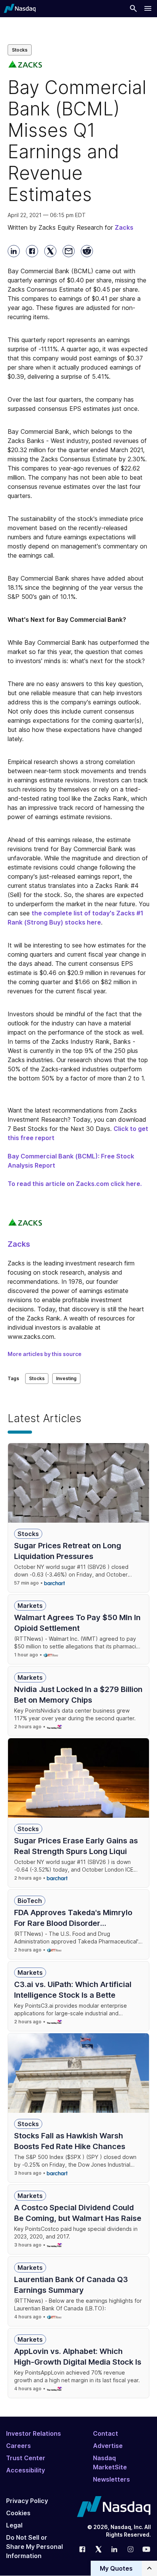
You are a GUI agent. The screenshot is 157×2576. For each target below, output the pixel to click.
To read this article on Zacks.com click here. (75, 1184)
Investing (66, 1378)
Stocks (20, 50)
